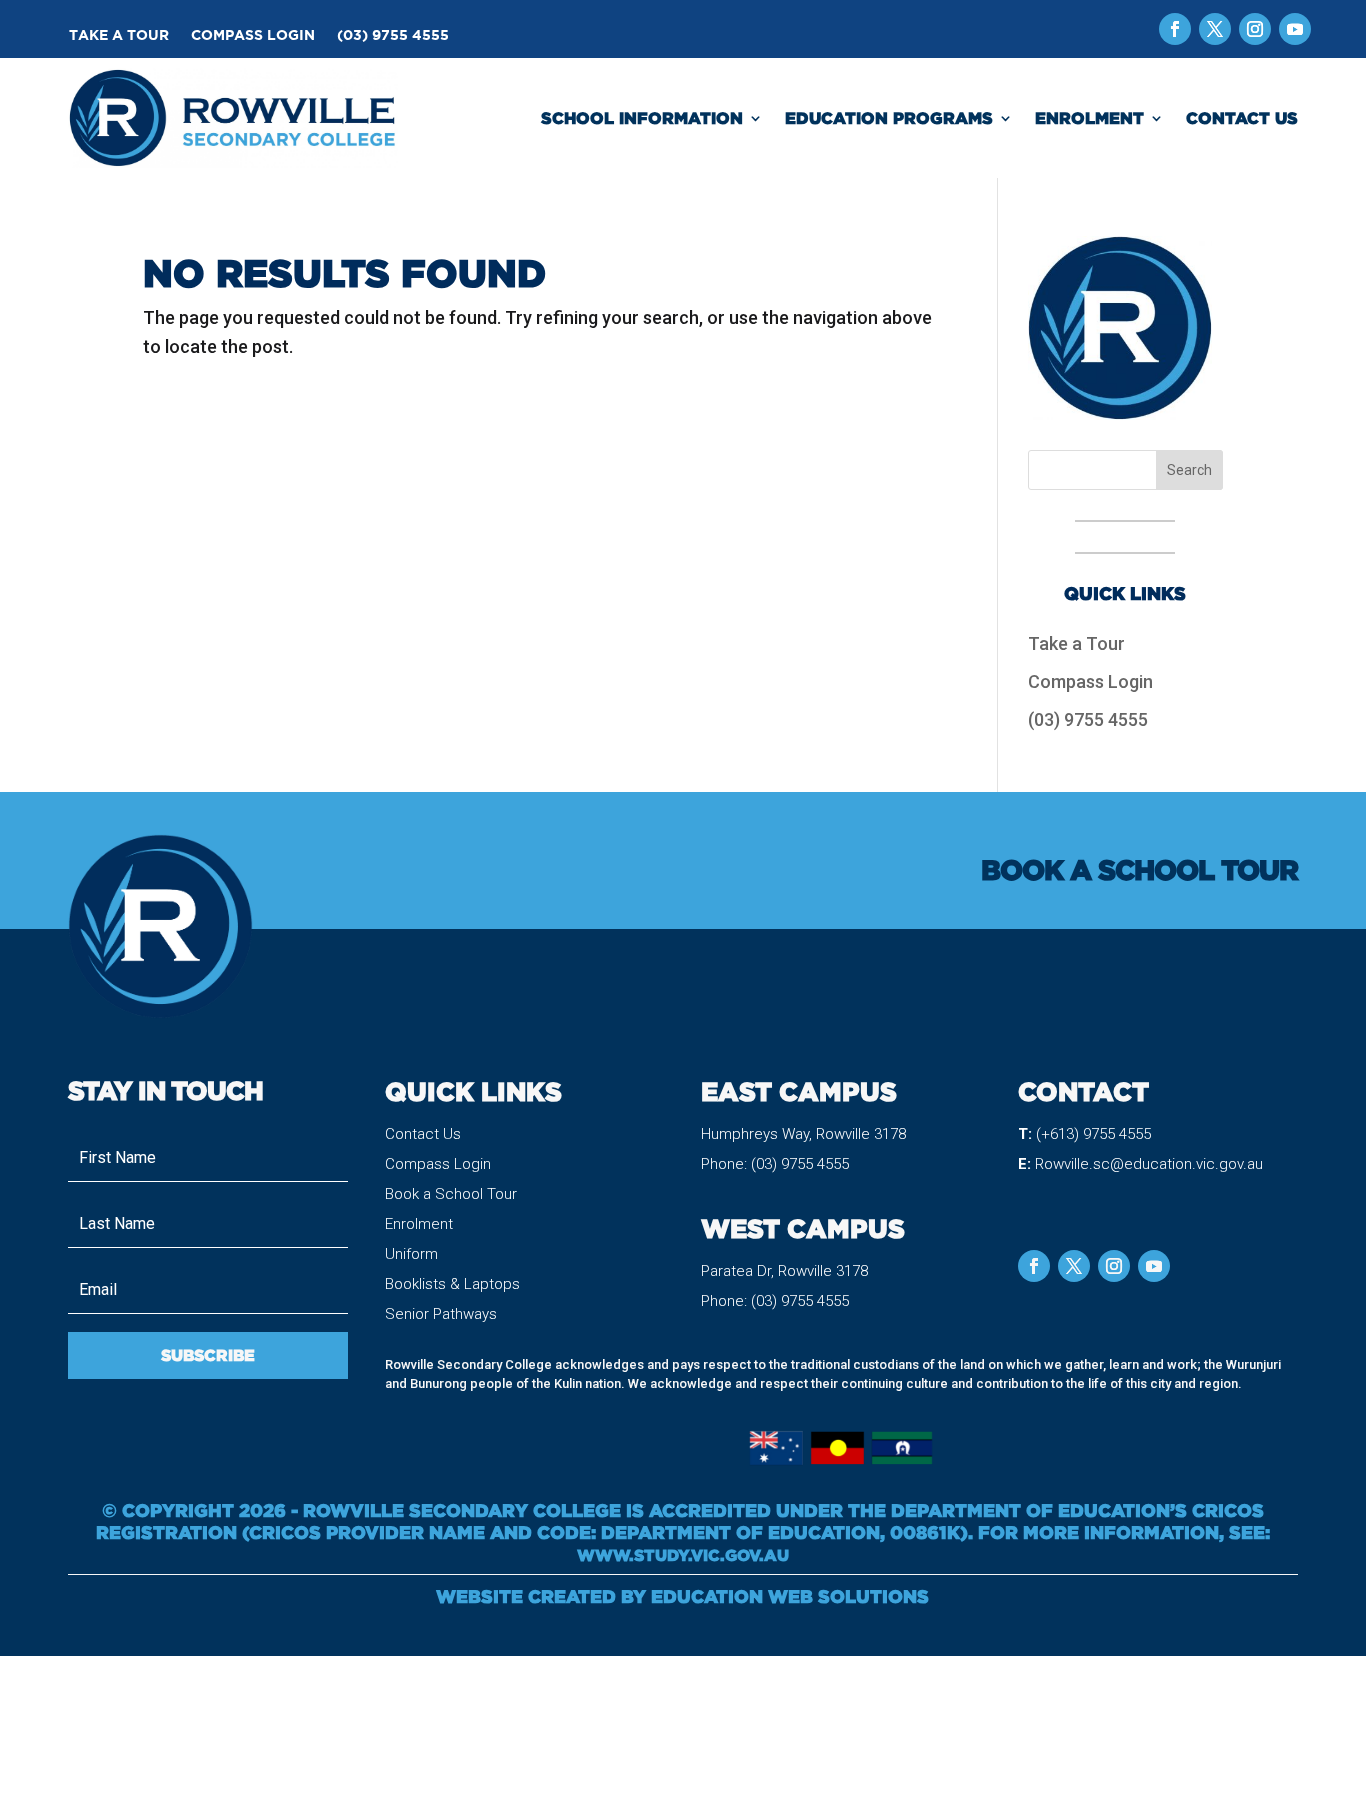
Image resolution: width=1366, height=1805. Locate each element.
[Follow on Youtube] (1295, 29)
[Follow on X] (1215, 29)
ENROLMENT (1089, 118)
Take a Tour (119, 35)
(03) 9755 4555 (393, 35)
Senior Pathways (441, 1314)
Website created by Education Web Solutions (682, 1596)
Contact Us (423, 1134)
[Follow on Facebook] (1175, 29)
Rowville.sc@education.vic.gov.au (1149, 1164)
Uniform (411, 1254)
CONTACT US (1242, 118)
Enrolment (419, 1224)
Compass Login (253, 35)
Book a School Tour (451, 1194)
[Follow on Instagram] (1255, 29)
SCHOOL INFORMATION (642, 118)
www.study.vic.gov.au (683, 1555)
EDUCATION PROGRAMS (889, 118)
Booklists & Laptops (452, 1284)
